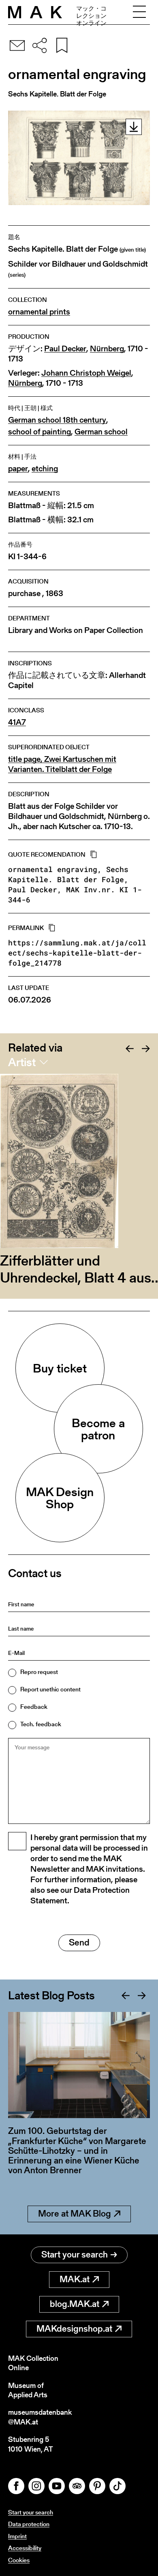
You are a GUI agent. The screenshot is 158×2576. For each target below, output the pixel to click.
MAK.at (75, 2279)
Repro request (39, 1672)
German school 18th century (57, 420)
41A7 (17, 722)
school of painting (39, 432)
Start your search (75, 2254)
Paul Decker (65, 349)
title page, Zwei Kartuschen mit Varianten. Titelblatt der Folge (62, 764)
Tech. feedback (41, 1724)
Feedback (34, 1707)
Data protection (29, 2524)
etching (45, 469)
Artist (22, 1062)
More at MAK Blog (75, 2214)
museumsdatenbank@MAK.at (40, 2417)
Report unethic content (50, 1689)
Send (79, 1942)
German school (101, 432)
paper (18, 469)
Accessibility (25, 2548)
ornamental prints (39, 312)
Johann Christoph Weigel (86, 373)
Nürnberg (107, 349)
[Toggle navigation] (139, 12)
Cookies (19, 2560)
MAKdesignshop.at (74, 2329)
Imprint (17, 2536)
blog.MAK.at (75, 2304)
